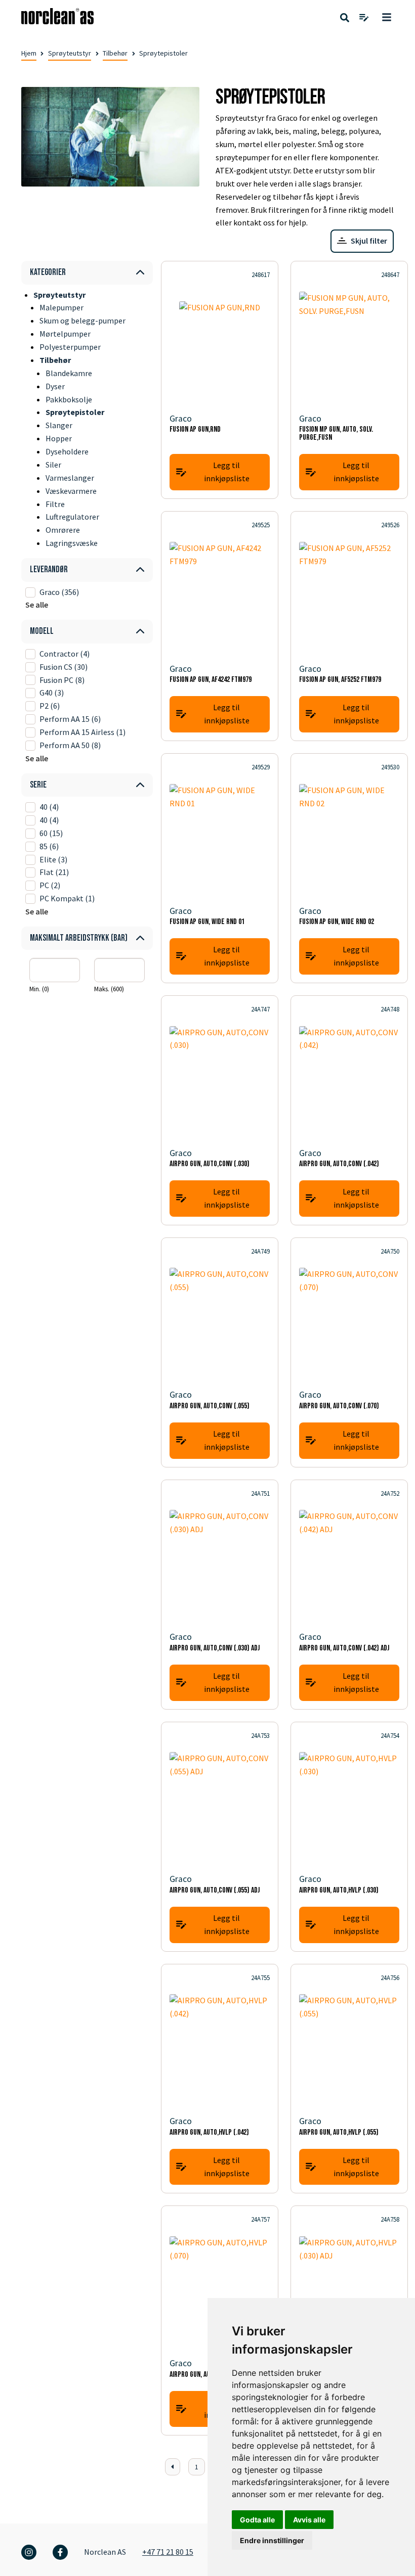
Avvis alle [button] (309, 2520)
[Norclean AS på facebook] (60, 2552)
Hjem (29, 53)
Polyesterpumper (70, 347)
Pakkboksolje (69, 399)
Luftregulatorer (72, 517)
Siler (53, 465)
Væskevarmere (71, 491)
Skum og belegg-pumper (82, 320)
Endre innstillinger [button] (272, 2540)
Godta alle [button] (257, 2520)
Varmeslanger (70, 478)
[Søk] (345, 18)
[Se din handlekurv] (364, 18)
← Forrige (173, 2467)
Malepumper (61, 307)
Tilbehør (115, 53)
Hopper (59, 438)
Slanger (59, 425)
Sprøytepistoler (75, 412)
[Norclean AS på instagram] (29, 2552)
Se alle (37, 605)
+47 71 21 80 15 (168, 2552)
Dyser (55, 386)
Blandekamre (69, 373)
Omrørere (63, 530)
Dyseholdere (67, 451)
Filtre (55, 504)
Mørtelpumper (65, 334)
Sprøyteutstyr (70, 53)
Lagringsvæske (72, 543)
